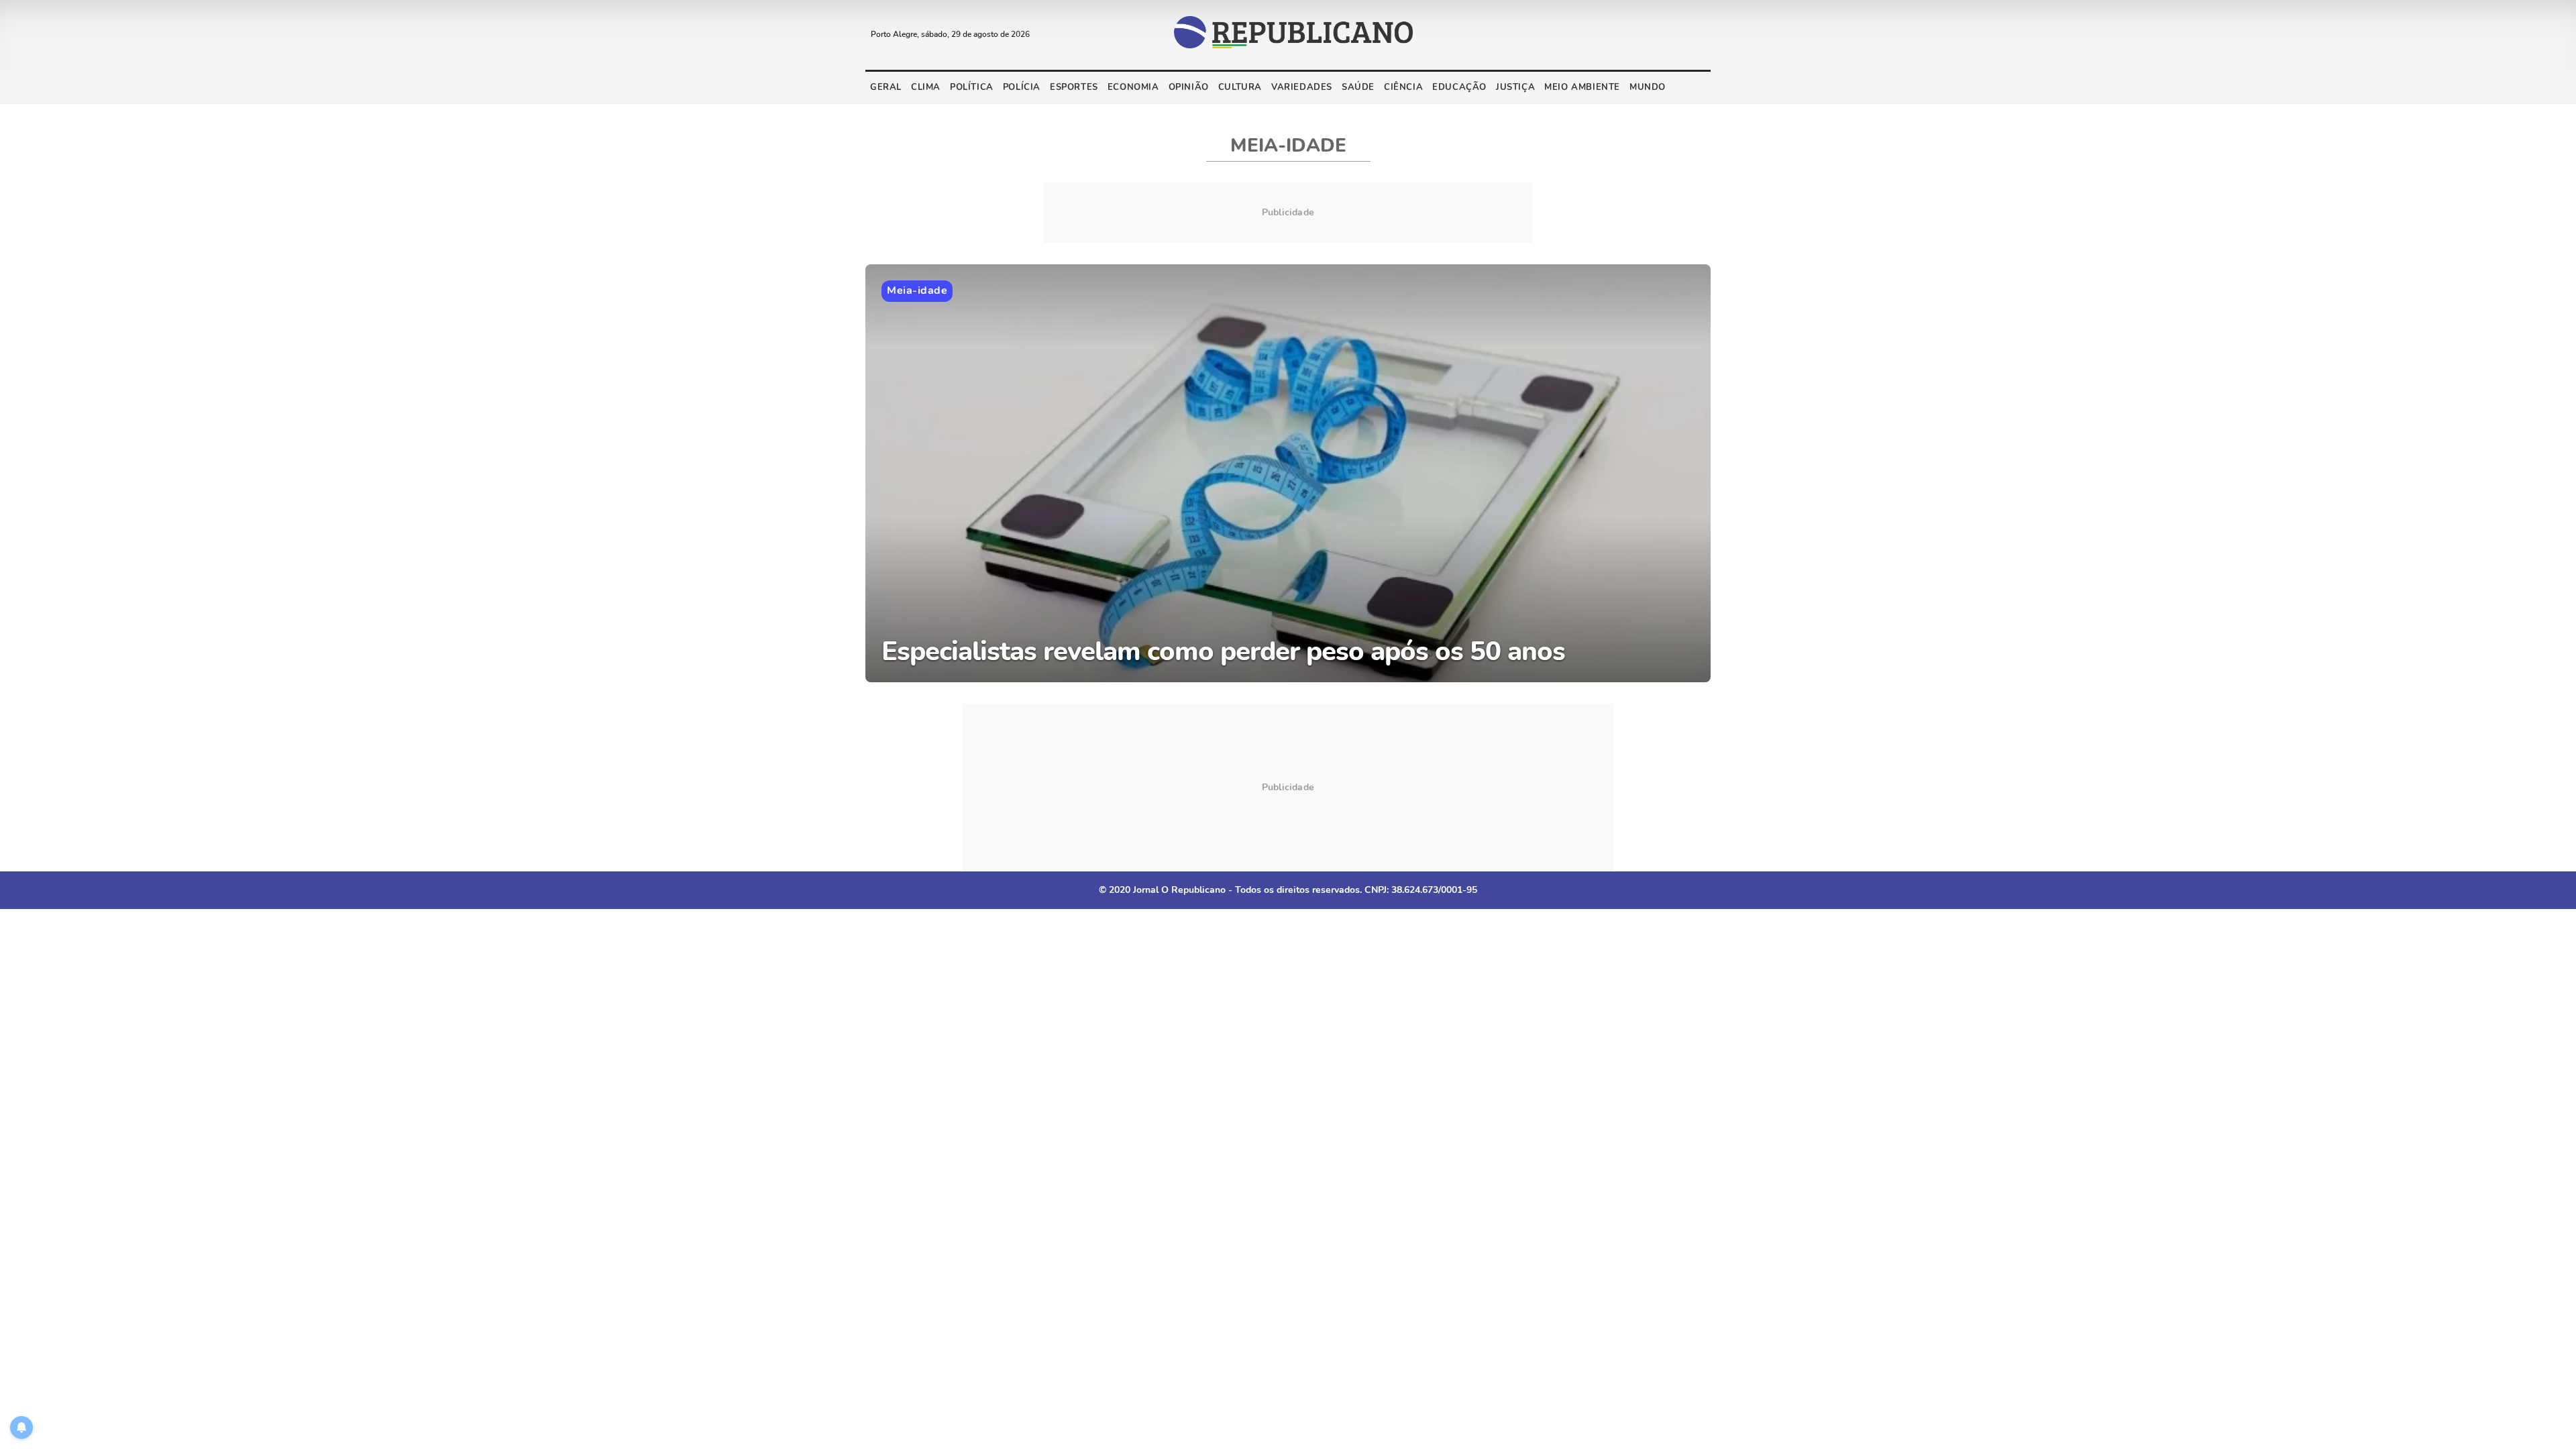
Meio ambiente (1582, 87)
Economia (1133, 87)
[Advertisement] (1288, 788)
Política (972, 87)
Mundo (1648, 87)
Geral (886, 87)
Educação (1459, 87)
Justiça (1515, 87)
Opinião (1189, 87)
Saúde (1358, 87)
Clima (926, 87)
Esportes (1074, 87)
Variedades (1302, 87)
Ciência (1403, 87)
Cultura (1240, 87)
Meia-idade (917, 290)
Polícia (1022, 87)
